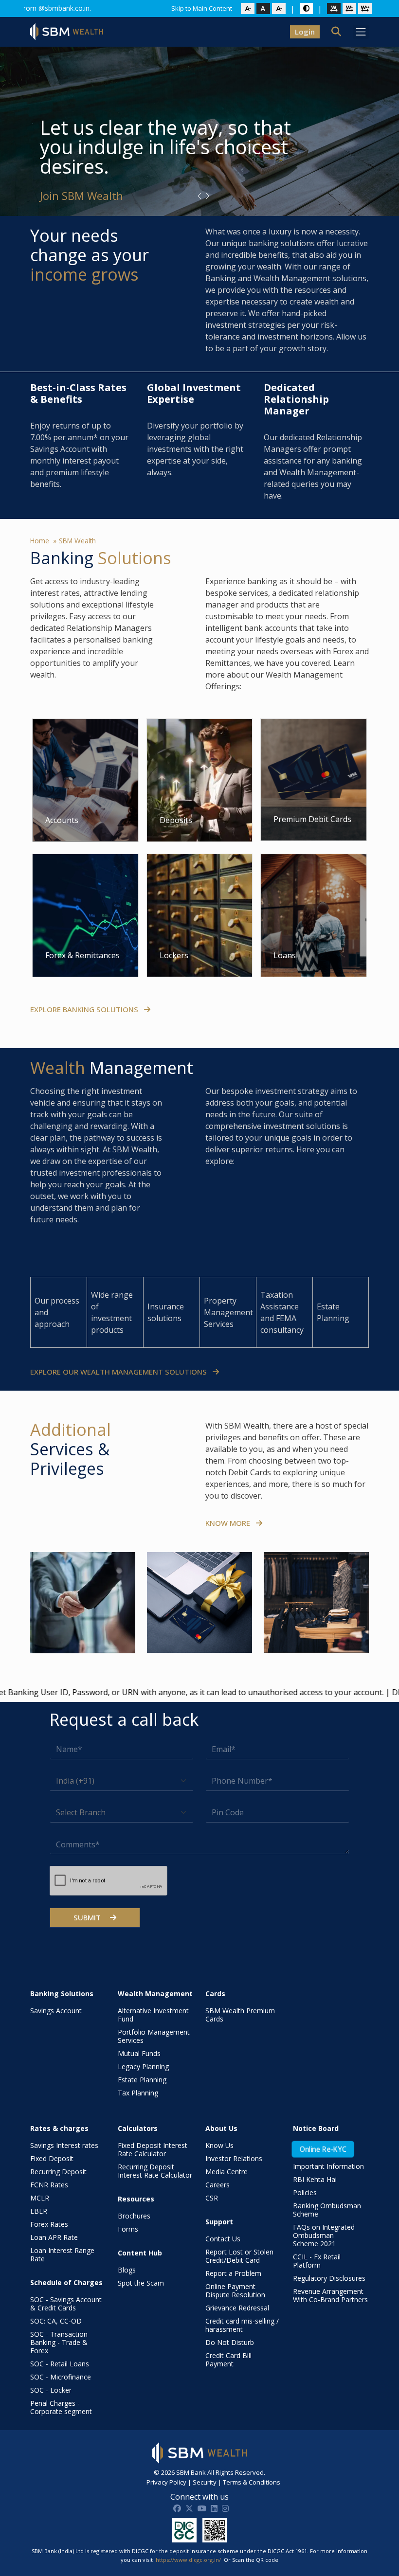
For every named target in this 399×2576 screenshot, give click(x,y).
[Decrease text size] (248, 9)
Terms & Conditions (252, 2482)
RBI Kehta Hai (315, 2179)
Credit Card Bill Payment (228, 2360)
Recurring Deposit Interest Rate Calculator (155, 2171)
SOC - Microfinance (61, 2377)
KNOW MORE (229, 1523)
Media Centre (227, 2172)
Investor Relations (234, 2158)
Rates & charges (59, 2128)
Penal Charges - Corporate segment (61, 2407)
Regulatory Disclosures (329, 2278)
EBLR (39, 2211)
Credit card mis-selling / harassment (242, 2325)
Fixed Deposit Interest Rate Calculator (153, 2149)
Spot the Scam (141, 2283)
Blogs (127, 2270)
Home (40, 541)
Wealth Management (155, 1994)
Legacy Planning (143, 2066)
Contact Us (223, 2239)
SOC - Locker (51, 2390)
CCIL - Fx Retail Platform (317, 2261)
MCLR (40, 2198)
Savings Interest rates (64, 2145)
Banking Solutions (62, 1994)
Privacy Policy (166, 2482)
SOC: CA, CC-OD (56, 2321)
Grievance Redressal (237, 2308)
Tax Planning (138, 2093)
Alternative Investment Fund (153, 2015)
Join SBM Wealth (82, 195)
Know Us (219, 2145)
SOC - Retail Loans (60, 2364)
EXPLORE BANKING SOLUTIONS (85, 1009)
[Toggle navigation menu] (361, 32)
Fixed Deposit (52, 2158)
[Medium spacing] (349, 9)
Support (219, 2222)
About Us (221, 2128)
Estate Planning (142, 2080)
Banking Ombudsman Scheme (327, 2210)
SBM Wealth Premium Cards (240, 2015)
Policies (305, 2192)
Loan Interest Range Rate (62, 2254)
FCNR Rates (49, 2185)
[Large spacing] (365, 9)
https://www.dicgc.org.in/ (188, 2560)
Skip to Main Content (202, 8)
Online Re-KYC (323, 2149)
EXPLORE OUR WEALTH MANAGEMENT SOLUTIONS (119, 1372)
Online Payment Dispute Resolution (235, 2290)
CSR (212, 2198)
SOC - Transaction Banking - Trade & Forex (59, 2342)
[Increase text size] (279, 9)
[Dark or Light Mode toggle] (306, 8)
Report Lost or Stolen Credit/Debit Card (239, 2256)
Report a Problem (233, 2273)
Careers (218, 2185)
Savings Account (56, 2011)
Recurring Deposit (58, 2172)
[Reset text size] (263, 9)
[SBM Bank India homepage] (67, 32)
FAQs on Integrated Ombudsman (324, 2235)
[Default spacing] (334, 9)
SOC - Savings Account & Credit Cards (66, 2304)
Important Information (328, 2166)
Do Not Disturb (230, 2342)
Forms (128, 2229)
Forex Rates (49, 2224)
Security (205, 2482)
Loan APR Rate (54, 2237)
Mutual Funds (139, 2053)
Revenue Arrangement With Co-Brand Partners (330, 2295)
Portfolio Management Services (154, 2036)
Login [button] (305, 32)
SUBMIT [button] (88, 1917)
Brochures (134, 2216)
